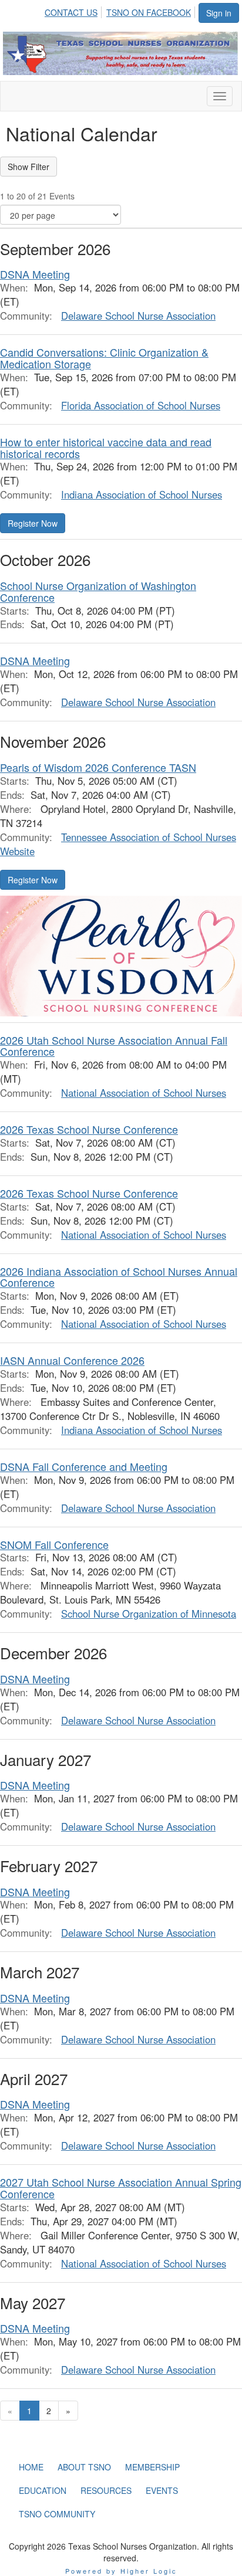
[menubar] (121, 11)
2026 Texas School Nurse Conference (89, 1129)
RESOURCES (106, 2490)
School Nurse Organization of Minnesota (149, 1614)
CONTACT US (71, 12)
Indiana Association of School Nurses (142, 494)
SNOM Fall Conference (54, 1544)
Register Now (33, 523)
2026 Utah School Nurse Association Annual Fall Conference (114, 1046)
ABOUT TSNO (84, 2467)
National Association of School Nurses (144, 1093)
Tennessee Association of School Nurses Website (118, 844)
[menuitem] (74, 11)
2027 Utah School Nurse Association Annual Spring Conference (121, 2188)
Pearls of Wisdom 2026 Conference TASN (98, 767)
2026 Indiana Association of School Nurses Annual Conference (119, 1277)
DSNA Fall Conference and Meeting (84, 1466)
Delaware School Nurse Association (138, 316)
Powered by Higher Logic (121, 2571)
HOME (31, 2467)
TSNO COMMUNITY (57, 2514)
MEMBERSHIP (152, 2467)
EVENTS (162, 2490)
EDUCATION (43, 2490)
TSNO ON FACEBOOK (149, 12)
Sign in (219, 13)
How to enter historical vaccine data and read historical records (106, 448)
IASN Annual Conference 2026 (72, 1360)
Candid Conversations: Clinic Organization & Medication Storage (104, 358)
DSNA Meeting (35, 274)
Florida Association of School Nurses (141, 405)
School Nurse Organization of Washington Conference (98, 591)
